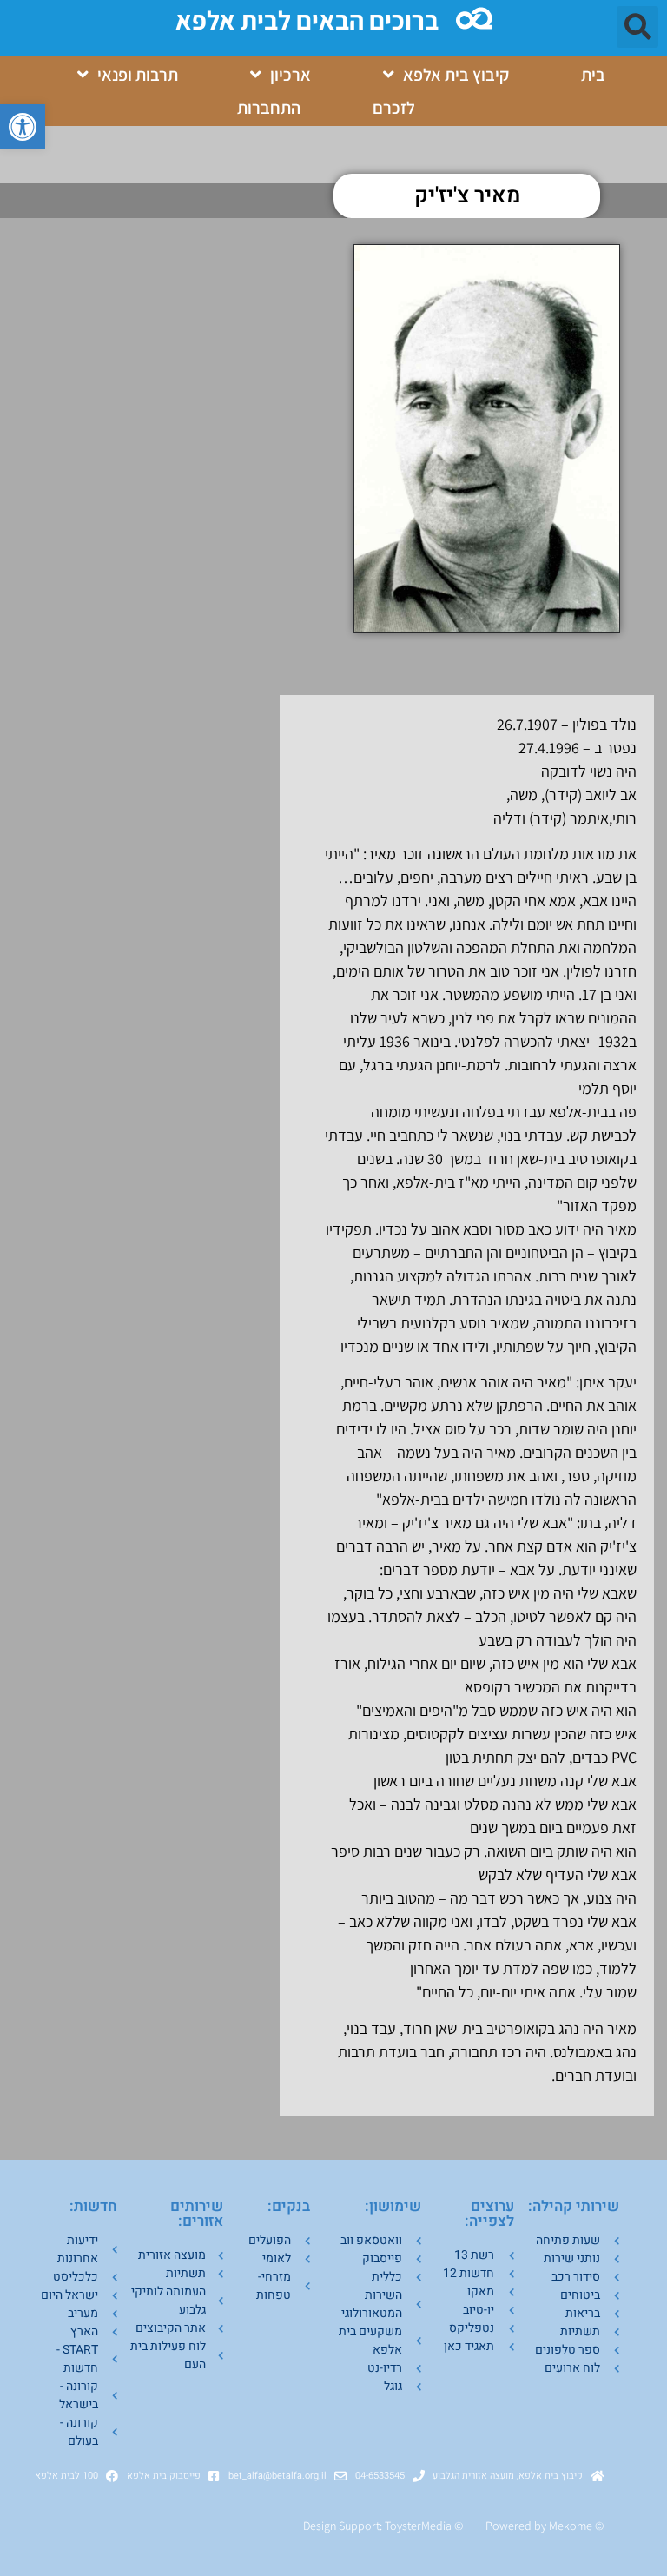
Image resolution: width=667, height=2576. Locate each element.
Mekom (568, 2526)
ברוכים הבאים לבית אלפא (307, 20)
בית (593, 75)
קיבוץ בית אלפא (456, 75)
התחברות (269, 108)
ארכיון (291, 75)
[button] (23, 127)
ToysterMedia (418, 2526)
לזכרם (394, 108)
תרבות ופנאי (138, 75)
